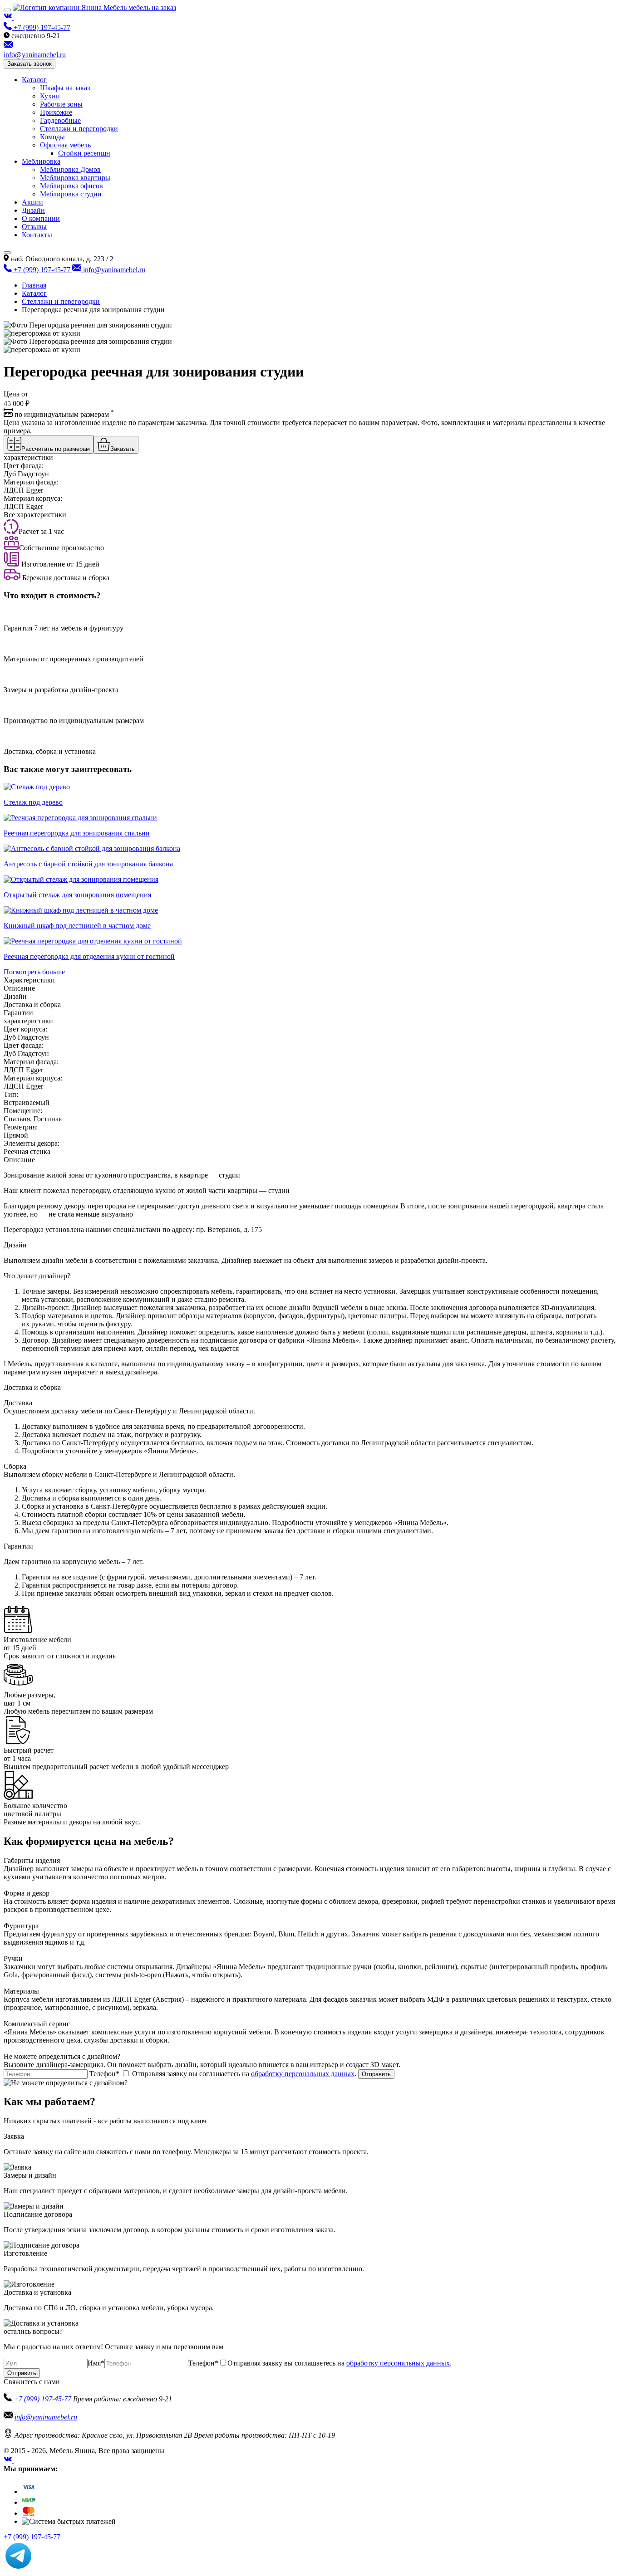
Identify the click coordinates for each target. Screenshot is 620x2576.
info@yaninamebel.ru (46, 2417)
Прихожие (56, 112)
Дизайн (33, 210)
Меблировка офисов (71, 186)
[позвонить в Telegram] (18, 2568)
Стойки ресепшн (84, 153)
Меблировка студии (71, 194)
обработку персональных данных (303, 2074)
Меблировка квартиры (75, 178)
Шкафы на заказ (65, 88)
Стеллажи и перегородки (79, 129)
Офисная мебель (65, 145)
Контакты (37, 235)
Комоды (52, 137)
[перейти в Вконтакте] (9, 17)
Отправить (376, 2074)
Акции (32, 202)
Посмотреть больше (34, 972)
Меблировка (41, 161)
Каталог (34, 80)
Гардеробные (60, 120)
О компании (41, 218)
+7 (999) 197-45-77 (42, 2399)
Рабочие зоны (61, 104)
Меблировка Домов (70, 169)
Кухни (50, 96)
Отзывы (34, 227)
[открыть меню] (7, 10)
